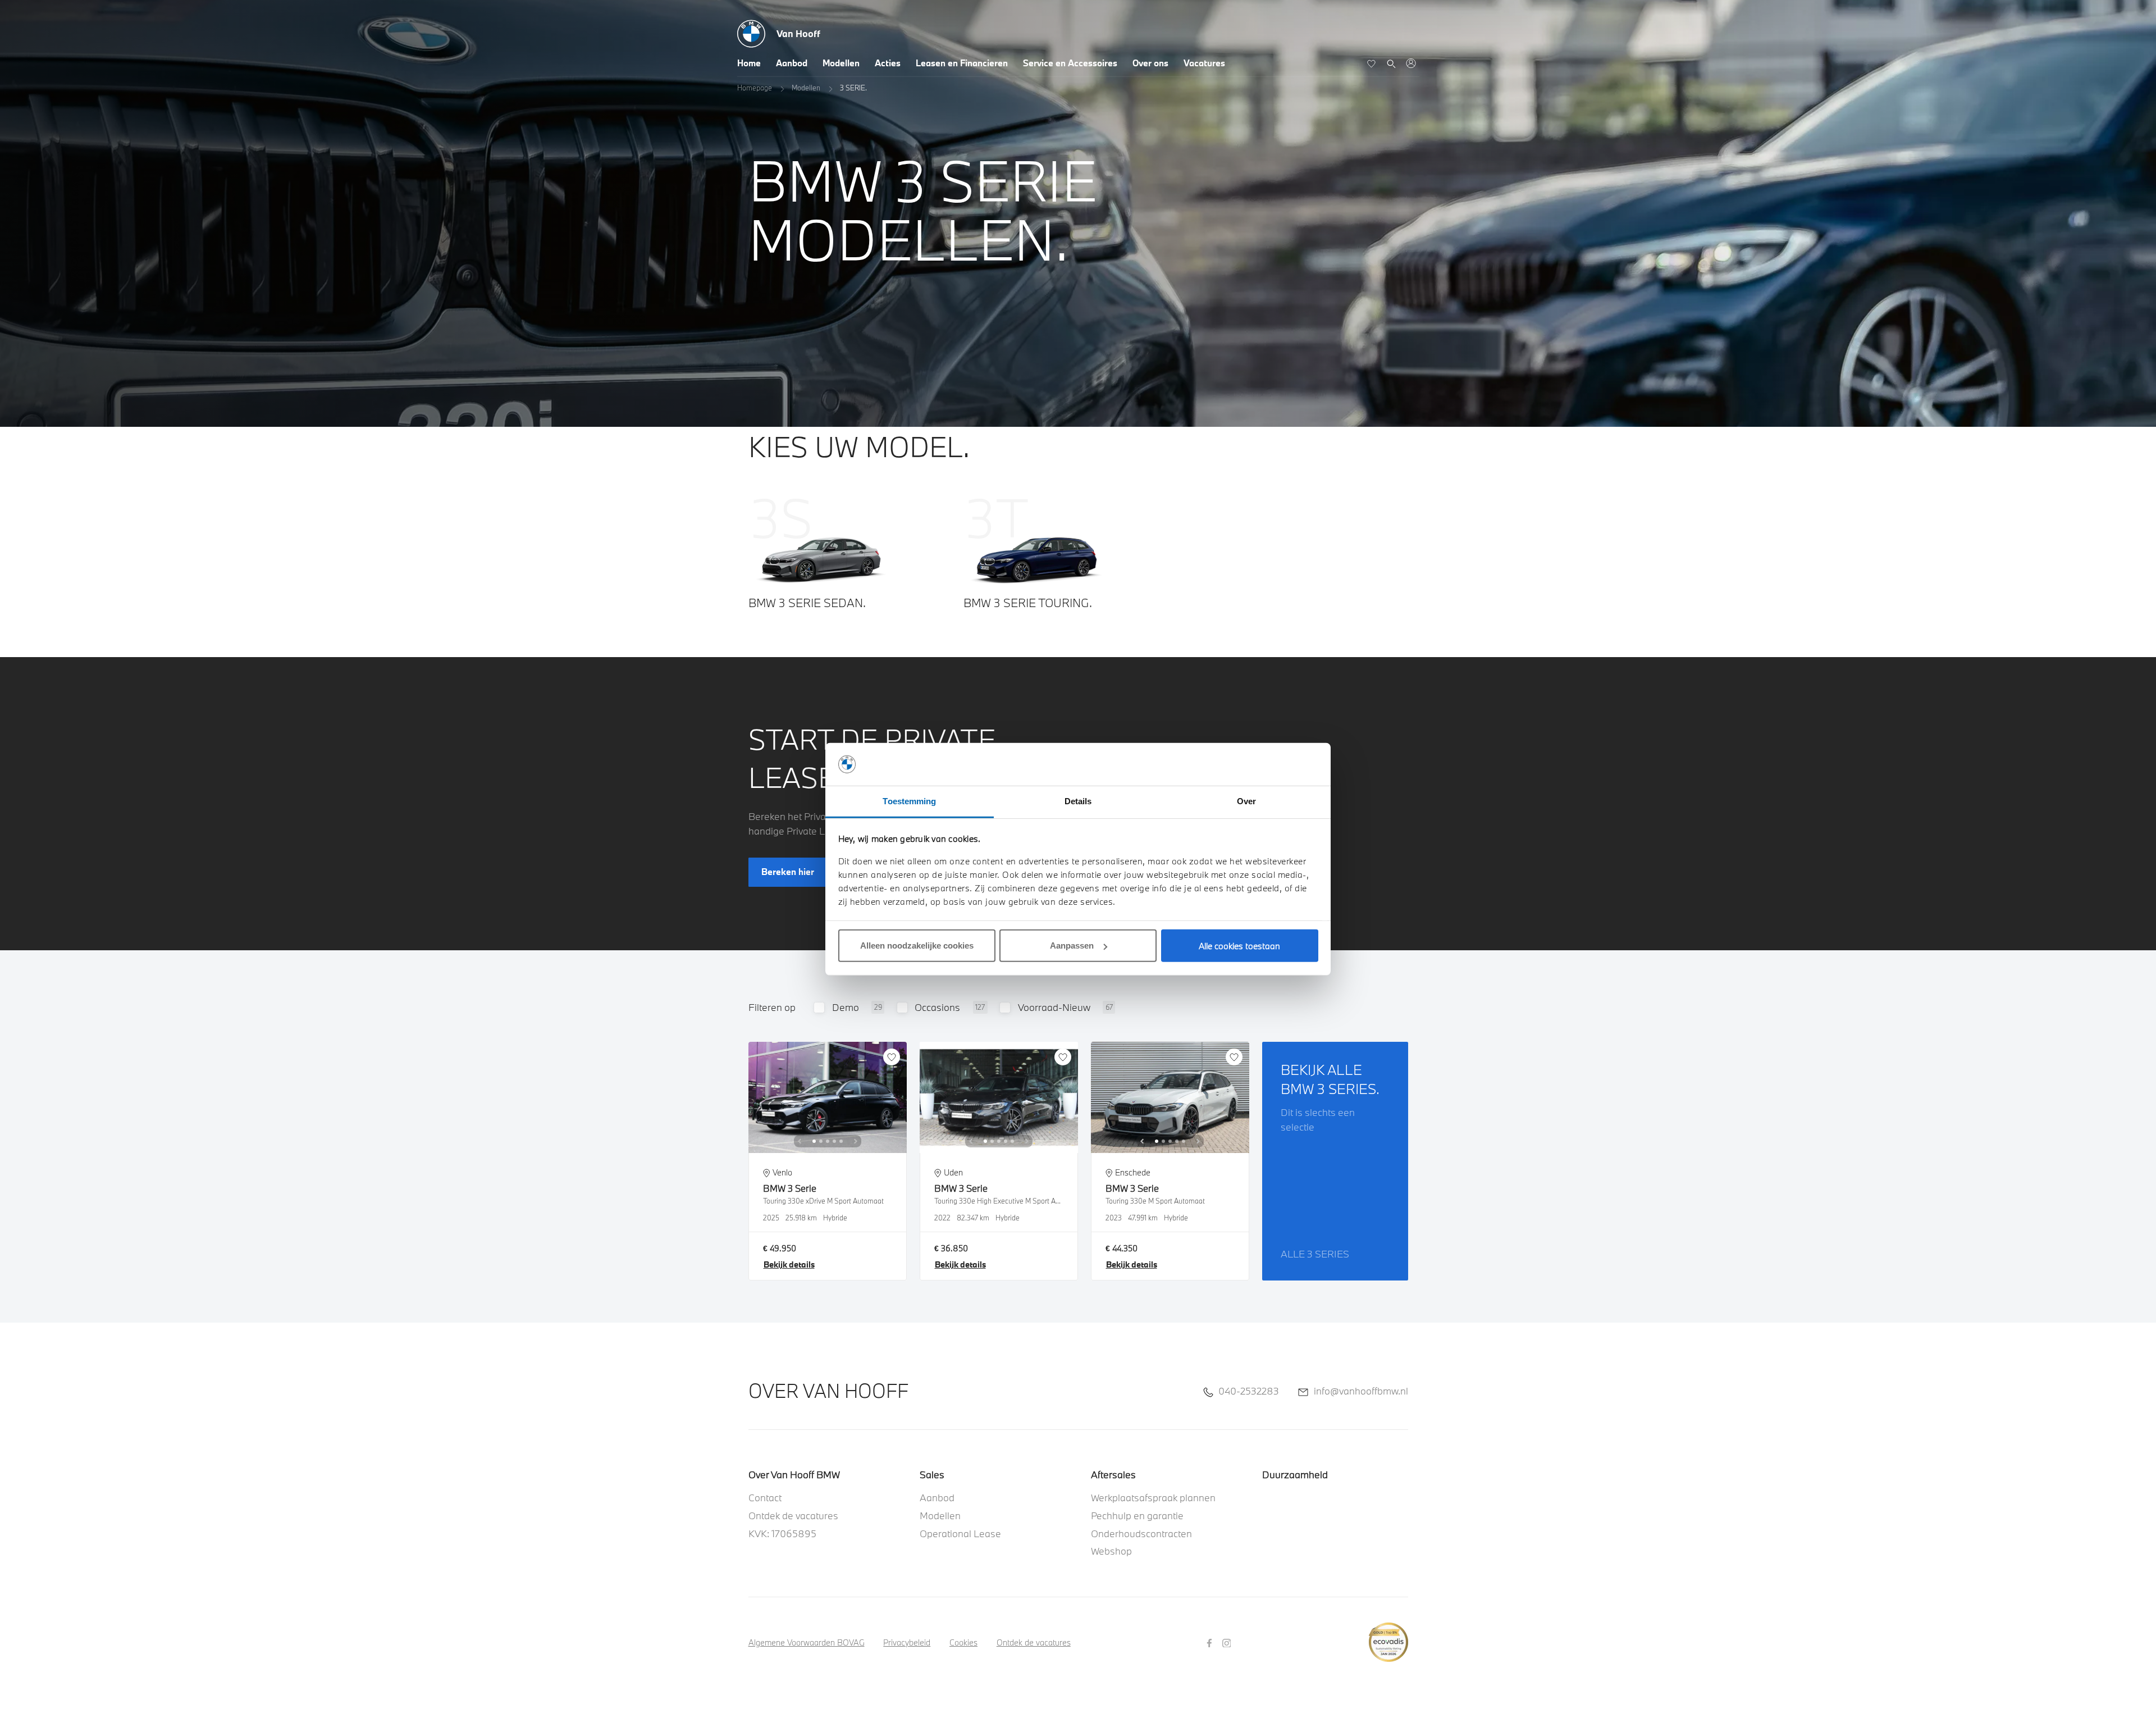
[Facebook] (1211, 1642)
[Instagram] (1228, 1642)
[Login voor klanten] (1411, 63)
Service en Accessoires (1070, 63)
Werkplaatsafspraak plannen (1153, 1498)
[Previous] (800, 1141)
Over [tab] (1246, 801)
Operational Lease (960, 1534)
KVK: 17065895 (782, 1534)
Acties (888, 63)
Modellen (841, 63)
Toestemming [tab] (909, 801)
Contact (765, 1498)
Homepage (755, 88)
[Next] (856, 1141)
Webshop (1111, 1551)
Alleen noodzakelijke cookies (917, 945)
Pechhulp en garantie (1137, 1516)
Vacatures (1204, 63)
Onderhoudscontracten (1141, 1534)
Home (749, 63)
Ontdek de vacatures (793, 1516)
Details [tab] (1078, 801)
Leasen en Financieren (962, 63)
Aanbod (792, 63)
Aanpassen (1072, 945)
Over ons (1150, 63)
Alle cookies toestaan (1239, 946)
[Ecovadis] (1388, 1636)
